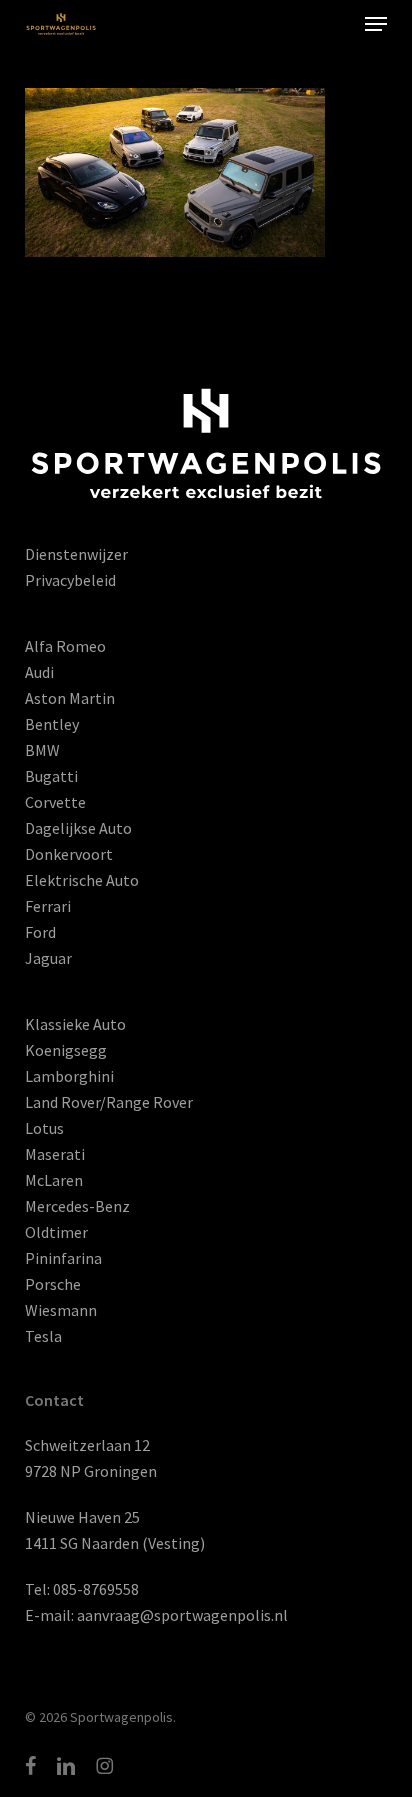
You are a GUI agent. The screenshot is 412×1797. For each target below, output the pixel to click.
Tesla (43, 1336)
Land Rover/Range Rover (109, 1102)
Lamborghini (69, 1076)
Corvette (55, 802)
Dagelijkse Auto (78, 828)
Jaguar (48, 958)
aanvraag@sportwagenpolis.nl (182, 1615)
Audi (39, 672)
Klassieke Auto (75, 1024)
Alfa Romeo (65, 646)
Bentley (52, 724)
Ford (40, 932)
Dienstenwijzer (76, 554)
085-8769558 (96, 1589)
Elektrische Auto (82, 880)
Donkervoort (69, 854)
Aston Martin (70, 698)
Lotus (44, 1128)
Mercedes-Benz (77, 1206)
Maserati (55, 1154)
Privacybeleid (70, 580)
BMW (42, 750)
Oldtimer (56, 1232)
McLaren (54, 1180)
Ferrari (48, 906)
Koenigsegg (66, 1050)
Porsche (53, 1284)
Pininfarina (63, 1258)
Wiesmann (61, 1310)
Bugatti (51, 776)
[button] (376, 24)
